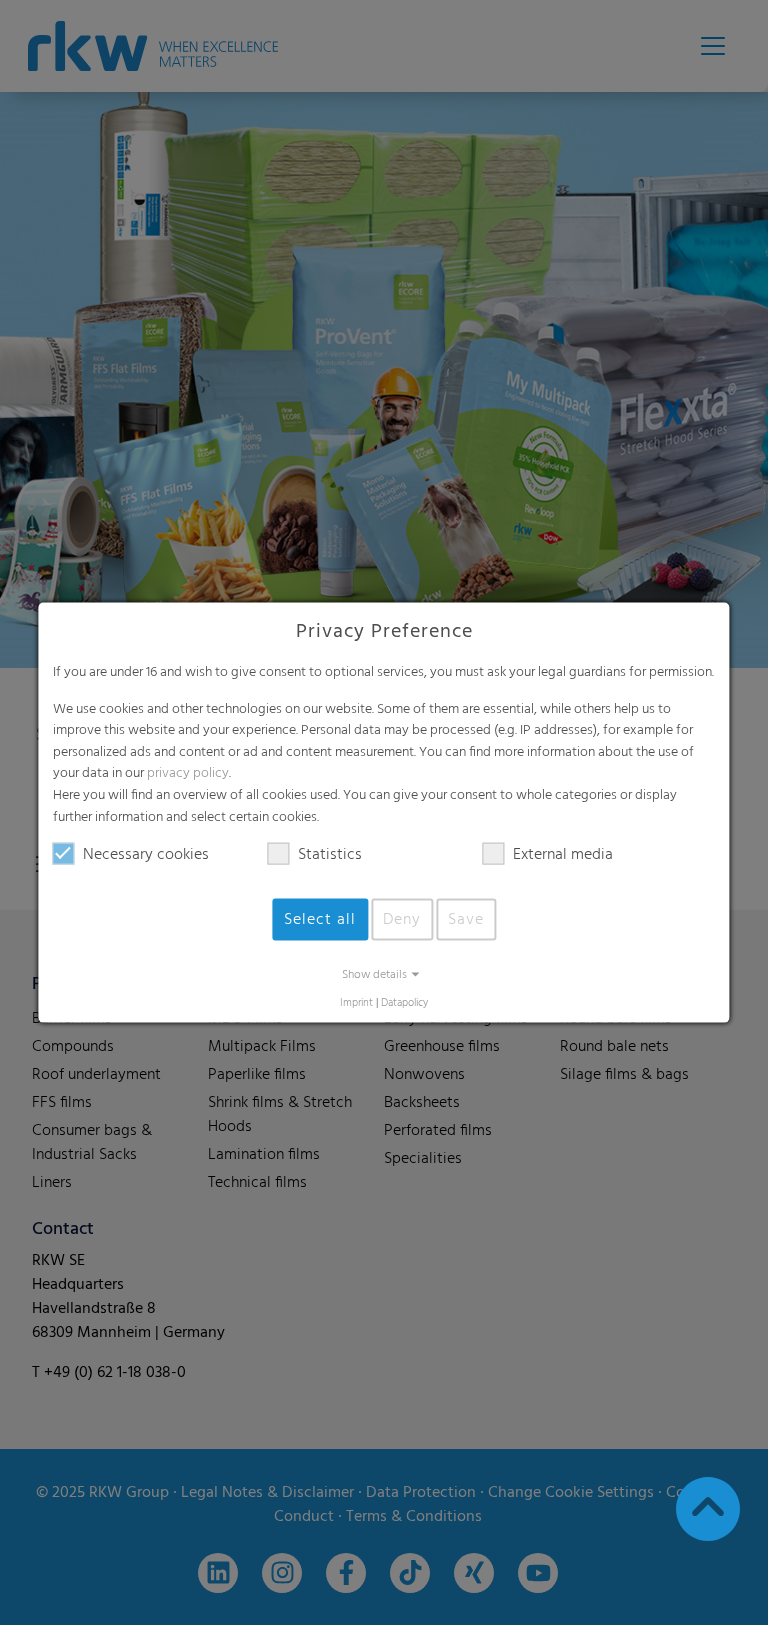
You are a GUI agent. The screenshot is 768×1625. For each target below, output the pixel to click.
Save (466, 920)
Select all (320, 920)
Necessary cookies (146, 855)
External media (563, 855)
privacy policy (188, 773)
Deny (402, 920)
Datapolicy (404, 1003)
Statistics (330, 855)
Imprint (356, 1003)
